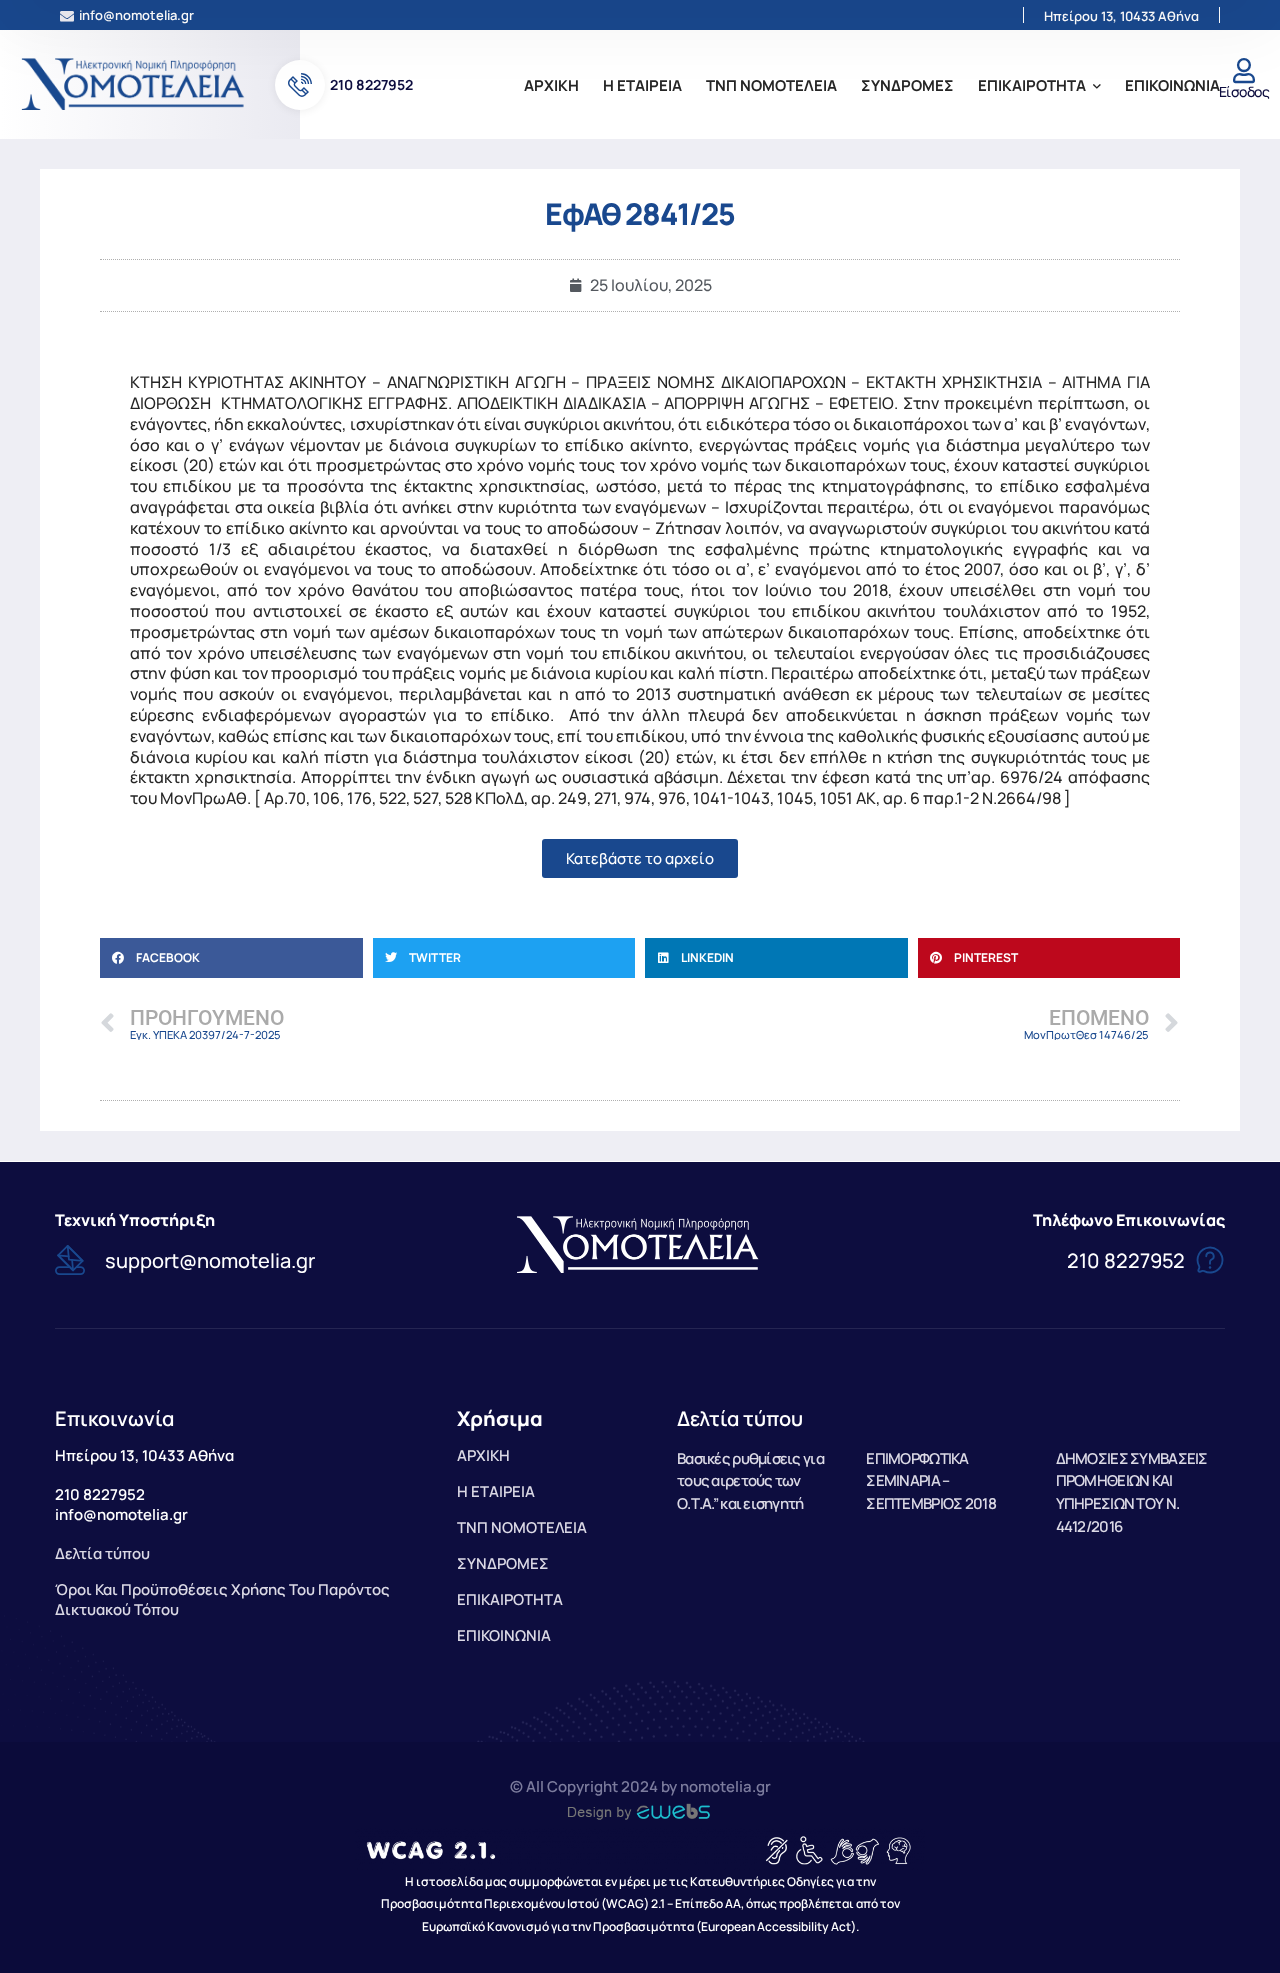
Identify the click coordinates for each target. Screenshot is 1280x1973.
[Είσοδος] (1243, 70)
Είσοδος (1244, 91)
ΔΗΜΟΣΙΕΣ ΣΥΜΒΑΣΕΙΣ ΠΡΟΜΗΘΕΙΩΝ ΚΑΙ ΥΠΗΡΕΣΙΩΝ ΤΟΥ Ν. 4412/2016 (1132, 1492)
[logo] (135, 83)
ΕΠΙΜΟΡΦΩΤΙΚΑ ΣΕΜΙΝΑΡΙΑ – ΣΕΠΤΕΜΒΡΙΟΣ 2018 (930, 1481)
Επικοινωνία (114, 1418)
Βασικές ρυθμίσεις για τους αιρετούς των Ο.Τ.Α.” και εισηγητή (750, 1481)
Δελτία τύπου (740, 1418)
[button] (231, 958)
